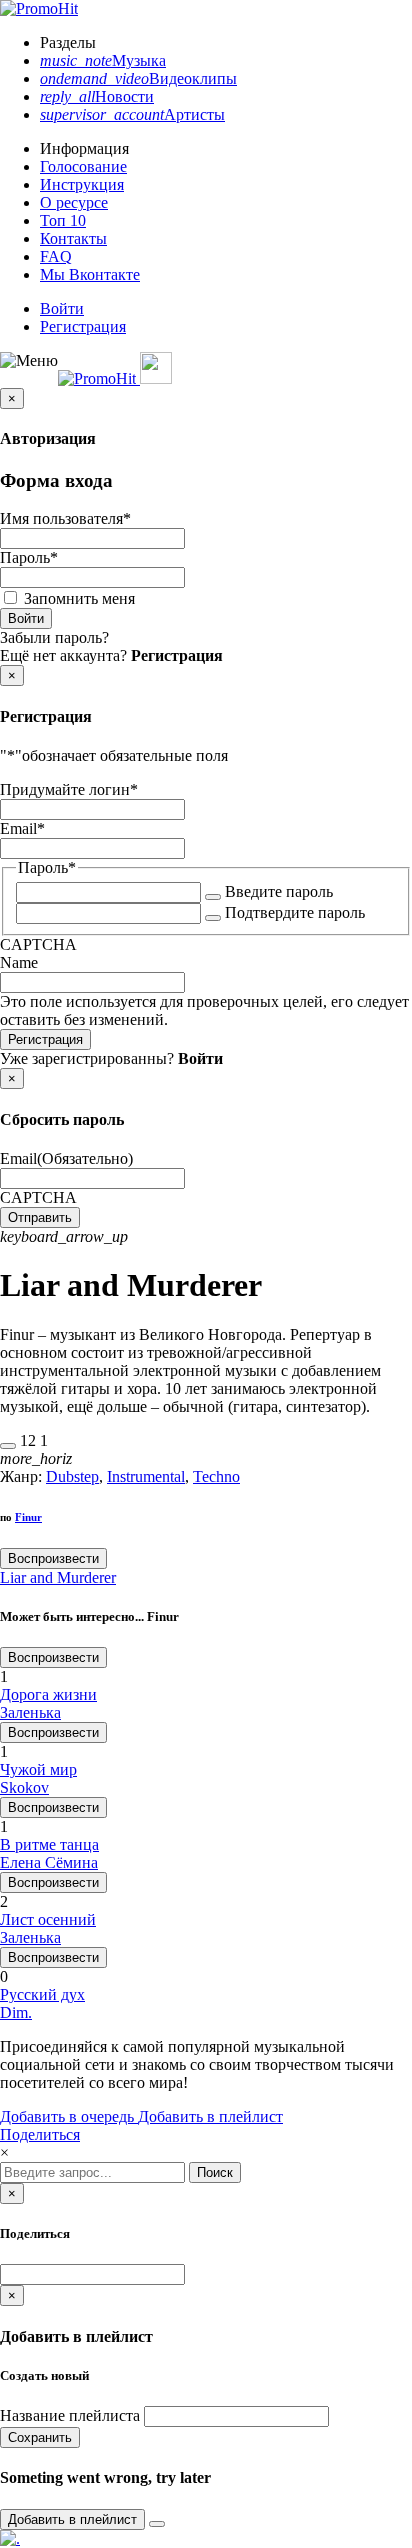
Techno (216, 1476)
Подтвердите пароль (295, 912)
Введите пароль (279, 891)
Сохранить (40, 2437)
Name (19, 962)
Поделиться (40, 2134)
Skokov (24, 1787)
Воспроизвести (53, 1558)
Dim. (16, 2012)
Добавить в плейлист (210, 2116)
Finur (28, 1517)
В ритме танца (49, 1844)
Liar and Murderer (58, 1577)
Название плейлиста (70, 2415)
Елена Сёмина (49, 1862)
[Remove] (157, 2524)
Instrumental (146, 1476)
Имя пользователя (65, 518)
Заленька (30, 1712)
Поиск (215, 2172)
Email (22, 828)
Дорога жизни (48, 1694)
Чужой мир (38, 1769)
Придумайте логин (69, 789)
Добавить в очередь (69, 2116)
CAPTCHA (38, 944)
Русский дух (42, 1994)
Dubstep (72, 1476)
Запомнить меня (79, 598)
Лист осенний (48, 1919)
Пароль (29, 557)
